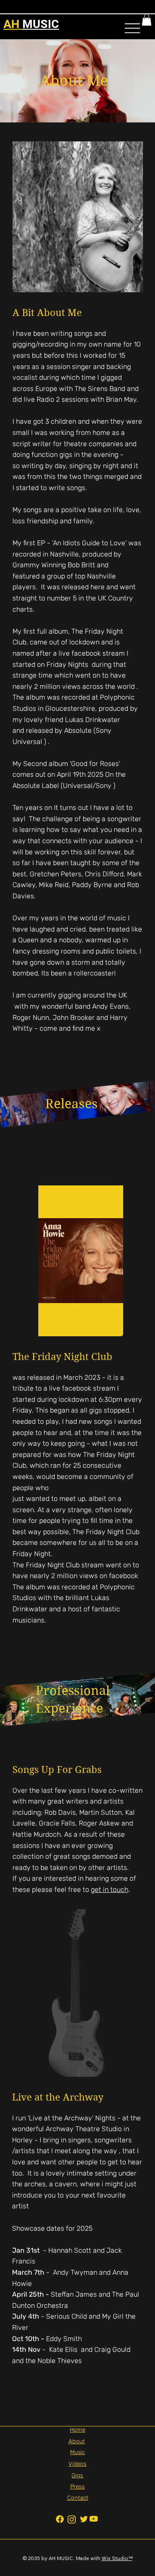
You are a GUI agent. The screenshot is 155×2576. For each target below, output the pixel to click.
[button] (147, 20)
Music (77, 2452)
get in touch (110, 1890)
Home (77, 2429)
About (77, 2441)
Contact (78, 2498)
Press (77, 2486)
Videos (77, 2463)
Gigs (77, 2475)
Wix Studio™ (117, 2558)
